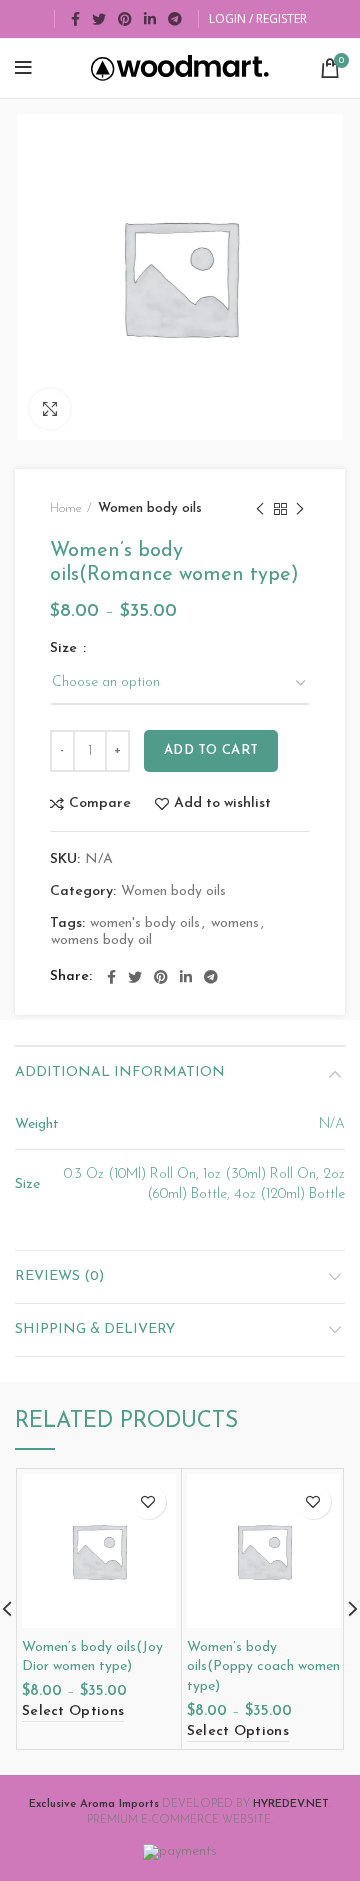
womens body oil (101, 940)
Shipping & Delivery (95, 1329)
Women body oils (150, 508)
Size (65, 649)
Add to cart (211, 750)
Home (66, 508)
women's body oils (145, 923)
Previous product (260, 509)
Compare (100, 804)
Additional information (120, 1072)
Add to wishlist (222, 804)
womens (235, 923)
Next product (300, 509)
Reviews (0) (59, 1276)
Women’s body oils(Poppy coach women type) (263, 1667)
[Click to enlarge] (50, 409)
